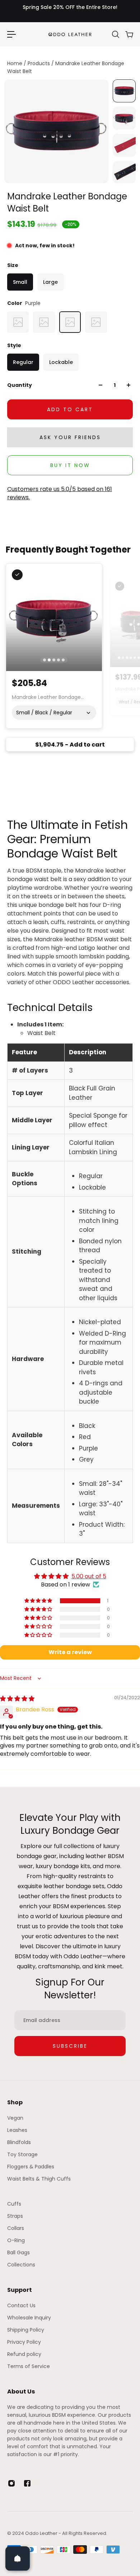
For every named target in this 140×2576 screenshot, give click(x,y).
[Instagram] (11, 2483)
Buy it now (70, 465)
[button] (39, 1601)
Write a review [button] (70, 1652)
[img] (17, 1699)
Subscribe (70, 2046)
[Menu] (11, 34)
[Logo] (70, 34)
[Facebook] (27, 2483)
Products (39, 63)
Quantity (20, 385)
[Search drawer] (115, 34)
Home (15, 63)
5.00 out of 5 (89, 1576)
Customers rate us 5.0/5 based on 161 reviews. (60, 493)
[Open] (18, 2558)
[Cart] (129, 34)
